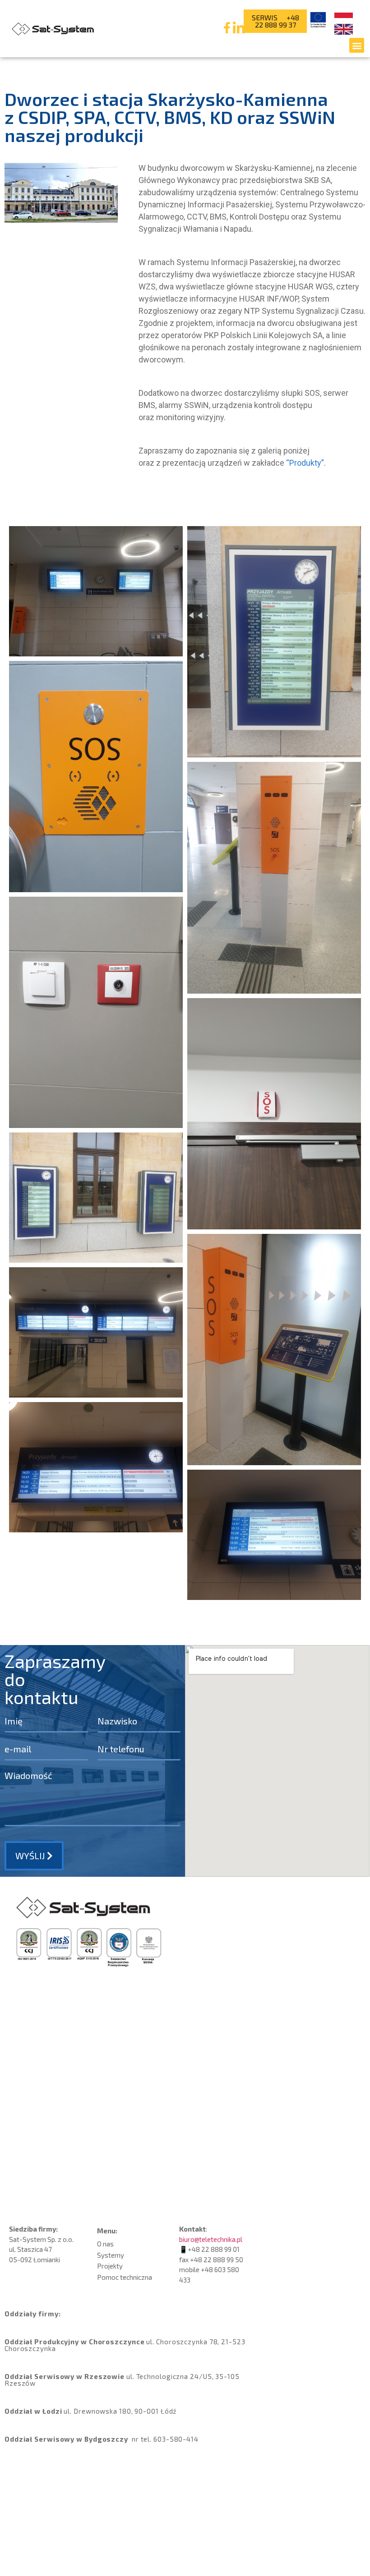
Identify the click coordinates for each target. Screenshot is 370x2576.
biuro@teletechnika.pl (211, 2239)
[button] (357, 45)
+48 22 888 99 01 (214, 2249)
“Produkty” (305, 463)
